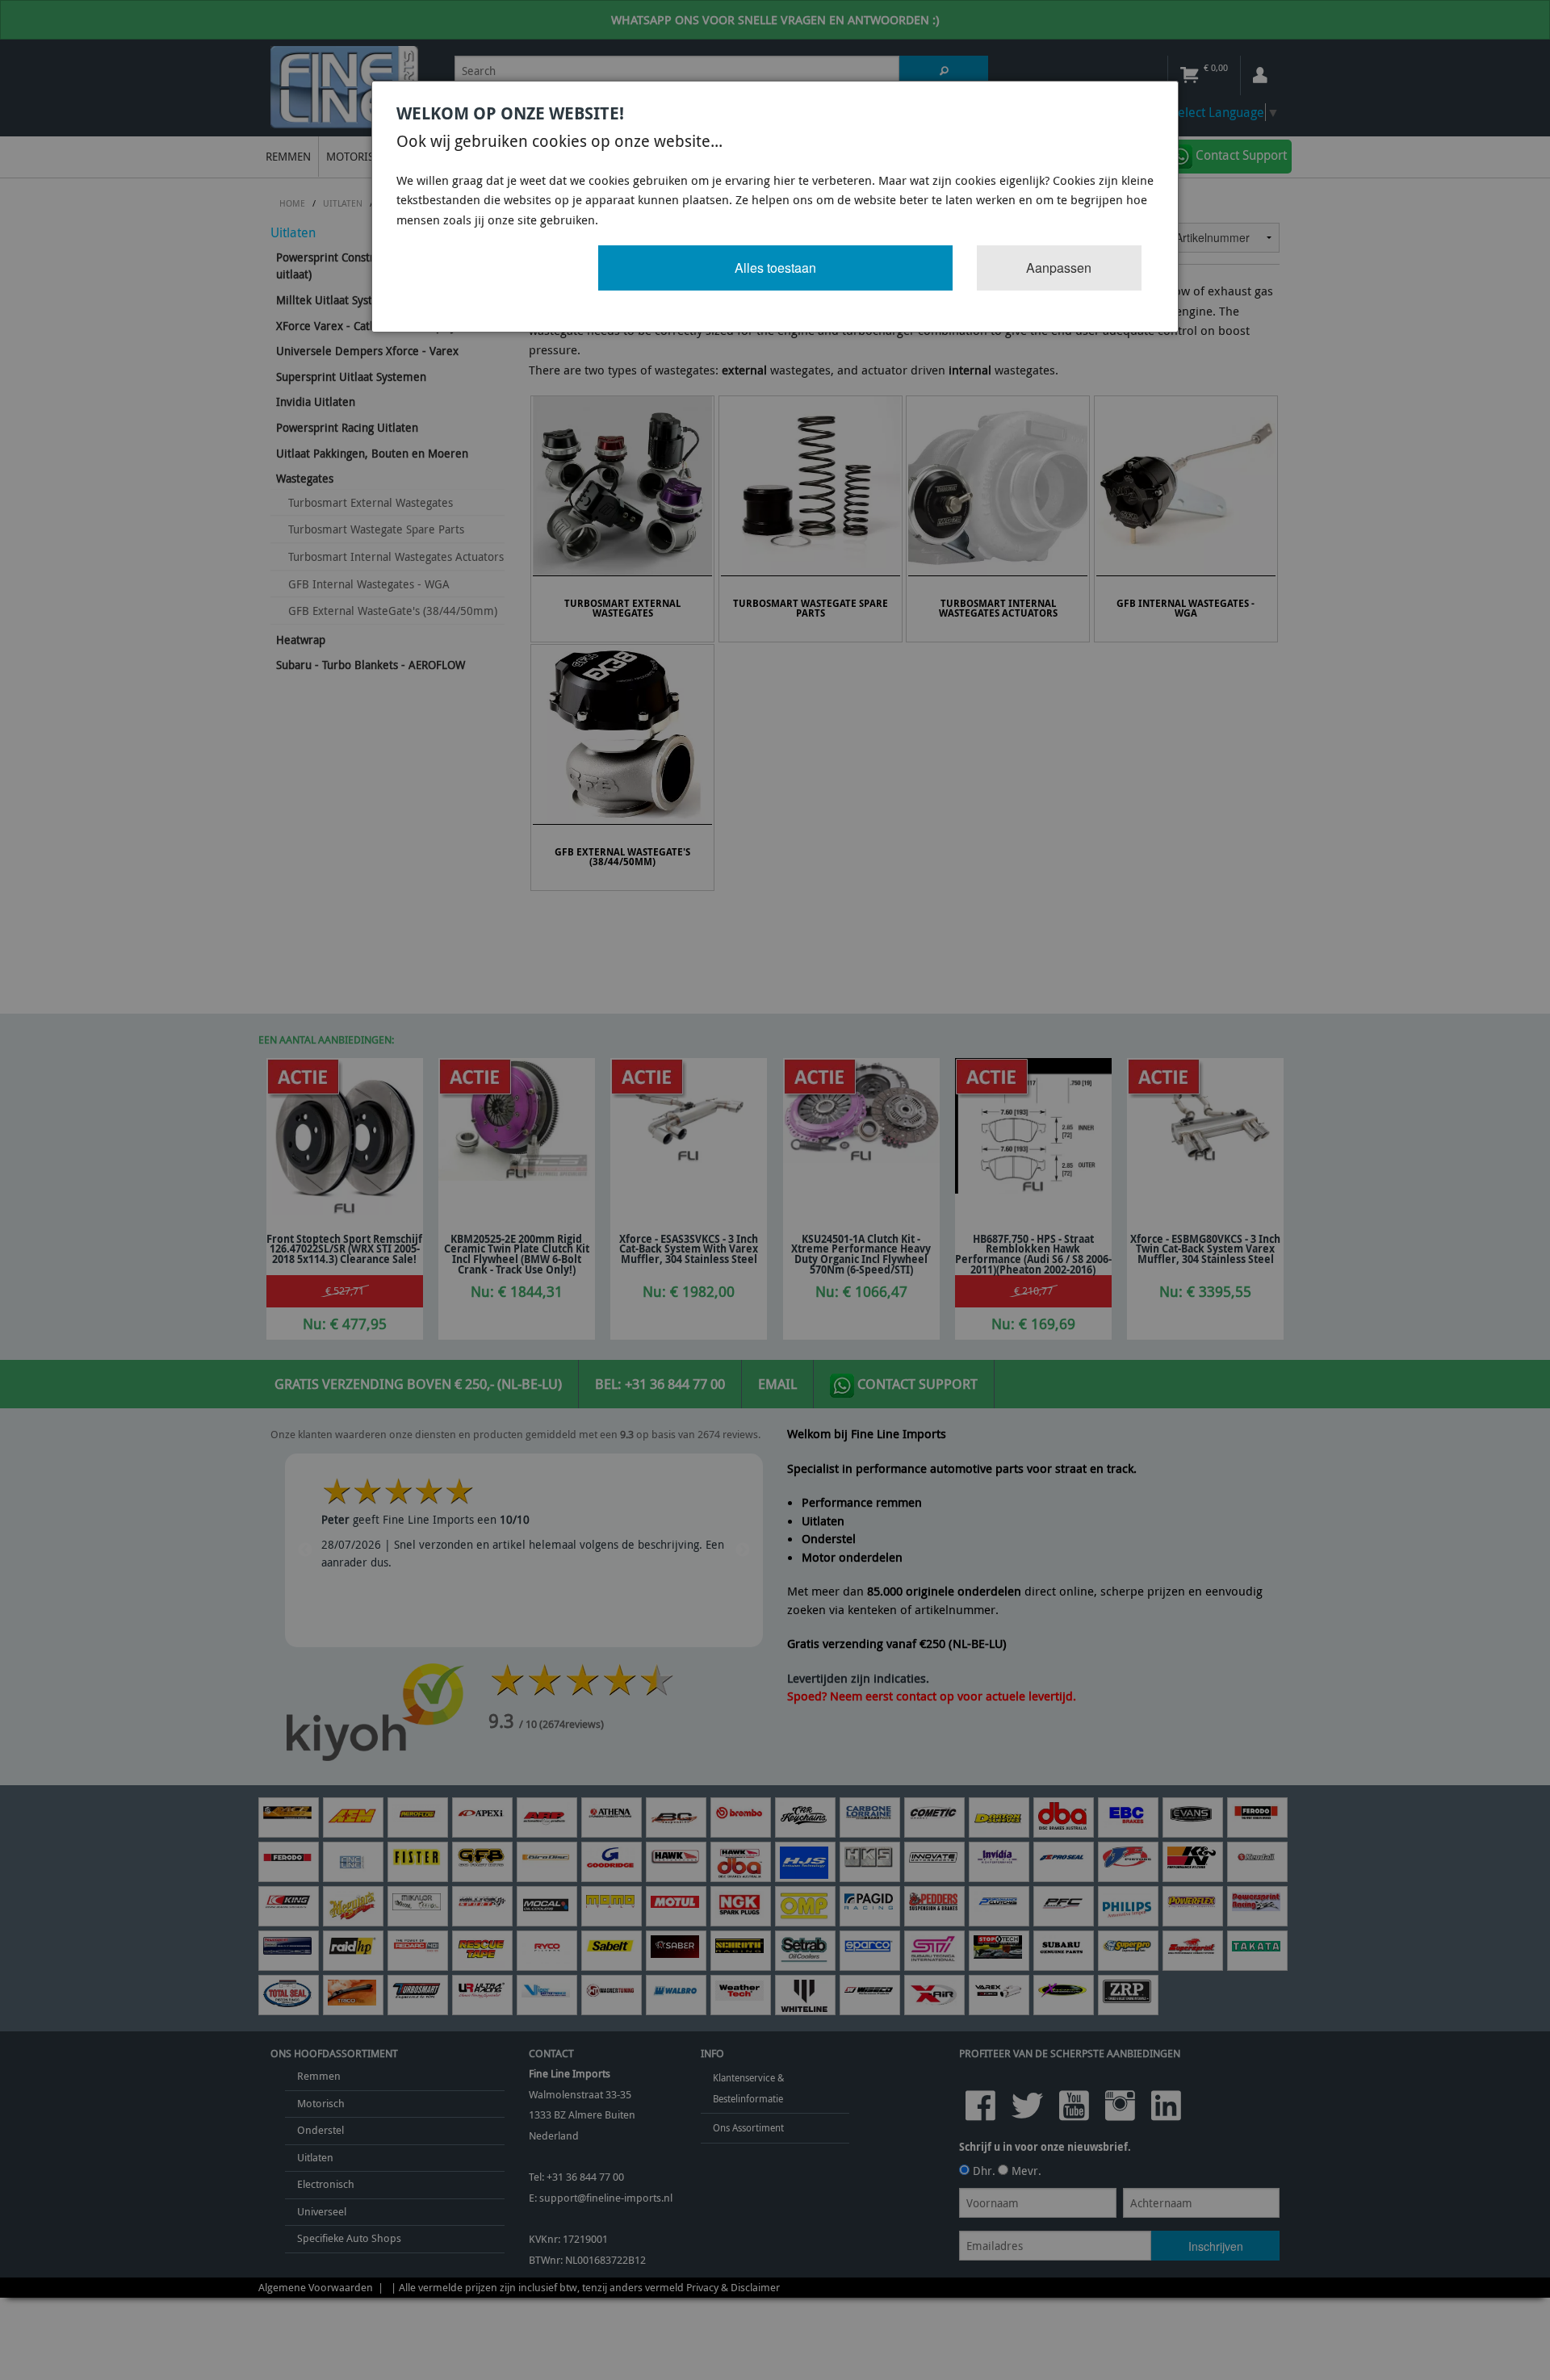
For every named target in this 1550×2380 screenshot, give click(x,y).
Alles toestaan (775, 268)
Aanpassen (1059, 268)
